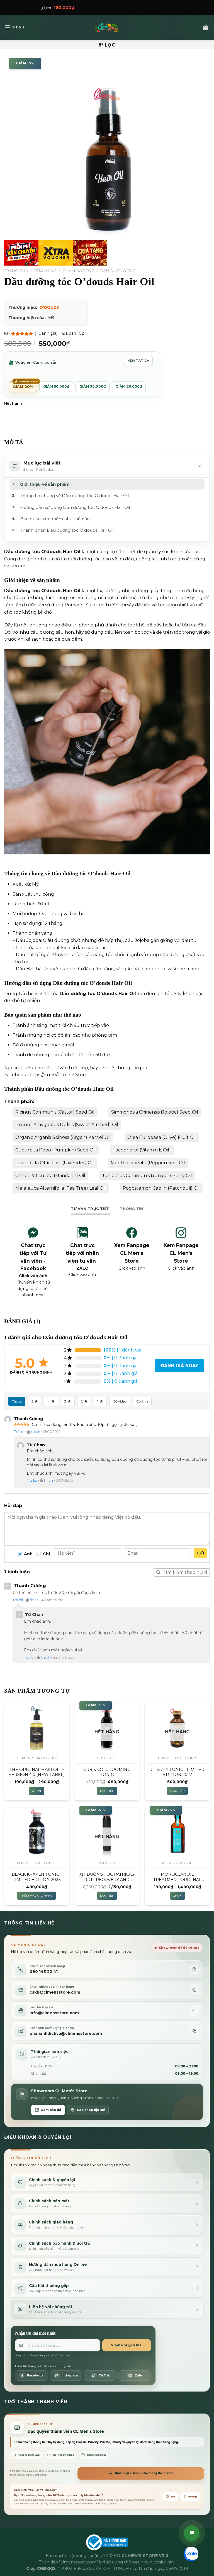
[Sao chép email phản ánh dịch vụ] (194, 2031)
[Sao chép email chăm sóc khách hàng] (194, 1990)
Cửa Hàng (45, 271)
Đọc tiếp (107, 1791)
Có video (120, 1401)
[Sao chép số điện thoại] (194, 1969)
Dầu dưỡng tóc (118, 271)
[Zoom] (12, 259)
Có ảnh (142, 1401)
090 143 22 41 (44, 1972)
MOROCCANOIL (177, 1863)
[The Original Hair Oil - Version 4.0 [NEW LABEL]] (37, 1728)
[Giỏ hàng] (206, 27)
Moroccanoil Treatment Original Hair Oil (177, 1877)
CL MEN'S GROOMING (37, 1758)
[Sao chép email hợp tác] (194, 2010)
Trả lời (19, 1432)
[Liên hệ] (192, 2533)
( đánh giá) (47, 333)
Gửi (200, 1553)
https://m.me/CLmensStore (58, 1075)
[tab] (90, 1209)
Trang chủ (16, 271)
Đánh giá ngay (179, 1366)
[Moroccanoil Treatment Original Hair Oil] (177, 1832)
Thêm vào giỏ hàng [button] (37, 1896)
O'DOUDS (49, 307)
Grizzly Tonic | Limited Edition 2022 (177, 1772)
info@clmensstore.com (54, 2013)
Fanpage (193, 2497)
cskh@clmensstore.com (55, 1992)
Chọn (37, 1791)
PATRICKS (107, 1863)
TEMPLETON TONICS (177, 1758)
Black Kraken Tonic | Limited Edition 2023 (37, 1877)
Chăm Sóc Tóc (78, 271)
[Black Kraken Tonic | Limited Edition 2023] (37, 1832)
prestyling (191, 598)
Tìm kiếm (158, 1573)
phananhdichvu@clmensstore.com (66, 2033)
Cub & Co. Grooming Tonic (107, 1772)
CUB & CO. (107, 1758)
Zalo (173, 2497)
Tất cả (17, 1401)
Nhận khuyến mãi (127, 2345)
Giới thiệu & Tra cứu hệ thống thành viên (144, 2473)
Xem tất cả (138, 361)
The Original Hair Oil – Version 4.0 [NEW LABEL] (37, 1772)
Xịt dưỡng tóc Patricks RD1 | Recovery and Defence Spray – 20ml (107, 1877)
